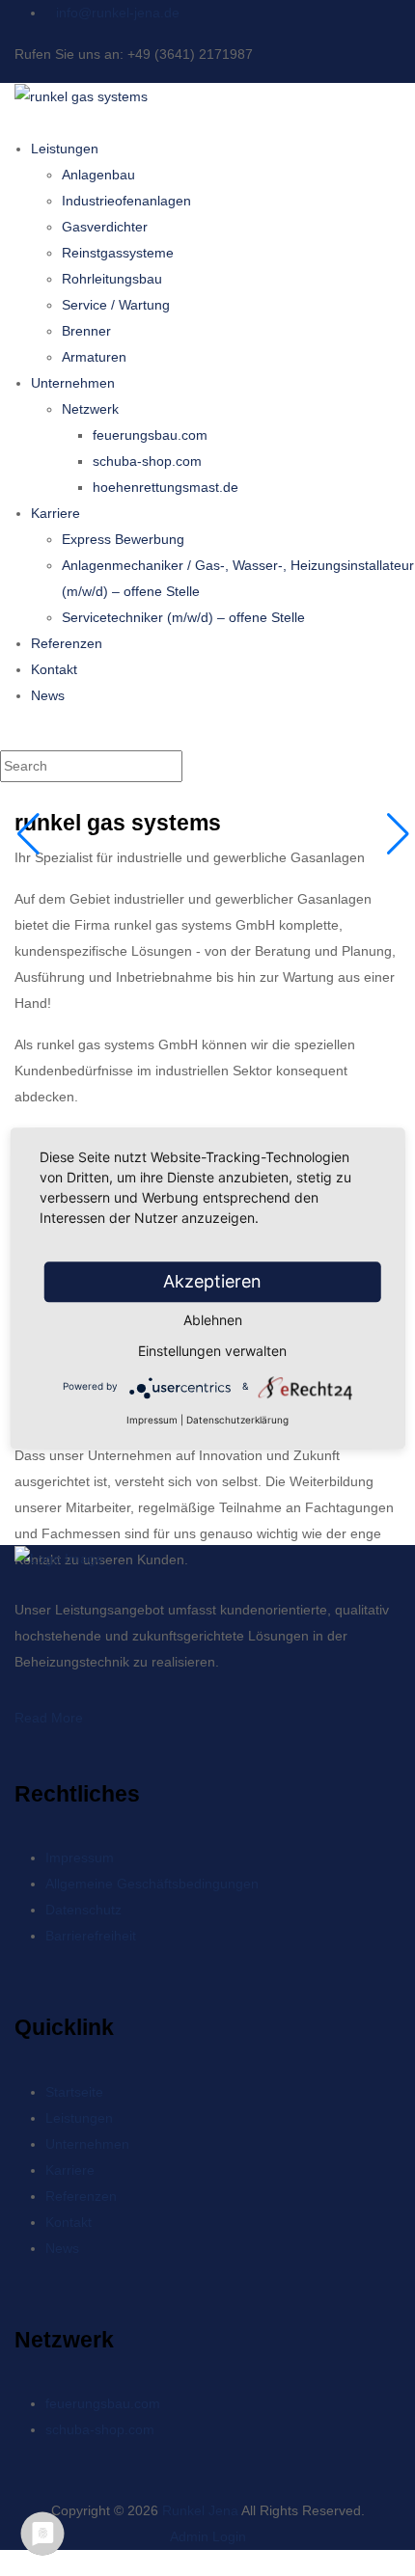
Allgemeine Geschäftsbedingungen (152, 1884)
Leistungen (65, 149)
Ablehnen (213, 1320)
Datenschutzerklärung (237, 1420)
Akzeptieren (212, 1281)
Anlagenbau (98, 175)
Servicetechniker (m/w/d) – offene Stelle (183, 617)
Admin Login (208, 2536)
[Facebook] (20, 2484)
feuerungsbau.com (150, 435)
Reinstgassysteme (118, 253)
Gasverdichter (105, 227)
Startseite (74, 2092)
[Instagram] (34, 2484)
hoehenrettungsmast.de (166, 487)
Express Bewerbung (123, 539)
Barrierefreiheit (91, 1936)
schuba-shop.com (147, 461)
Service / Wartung (116, 305)
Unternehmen (73, 383)
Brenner (86, 331)
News (48, 695)
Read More (49, 1718)
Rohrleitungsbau (112, 279)
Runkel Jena (200, 2510)
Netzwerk (90, 409)
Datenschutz (83, 1910)
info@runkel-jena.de (118, 13)
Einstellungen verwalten (212, 1351)
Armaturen (94, 357)
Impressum (80, 1857)
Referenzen (67, 643)
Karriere (55, 513)
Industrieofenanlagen (126, 201)
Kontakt (54, 669)
